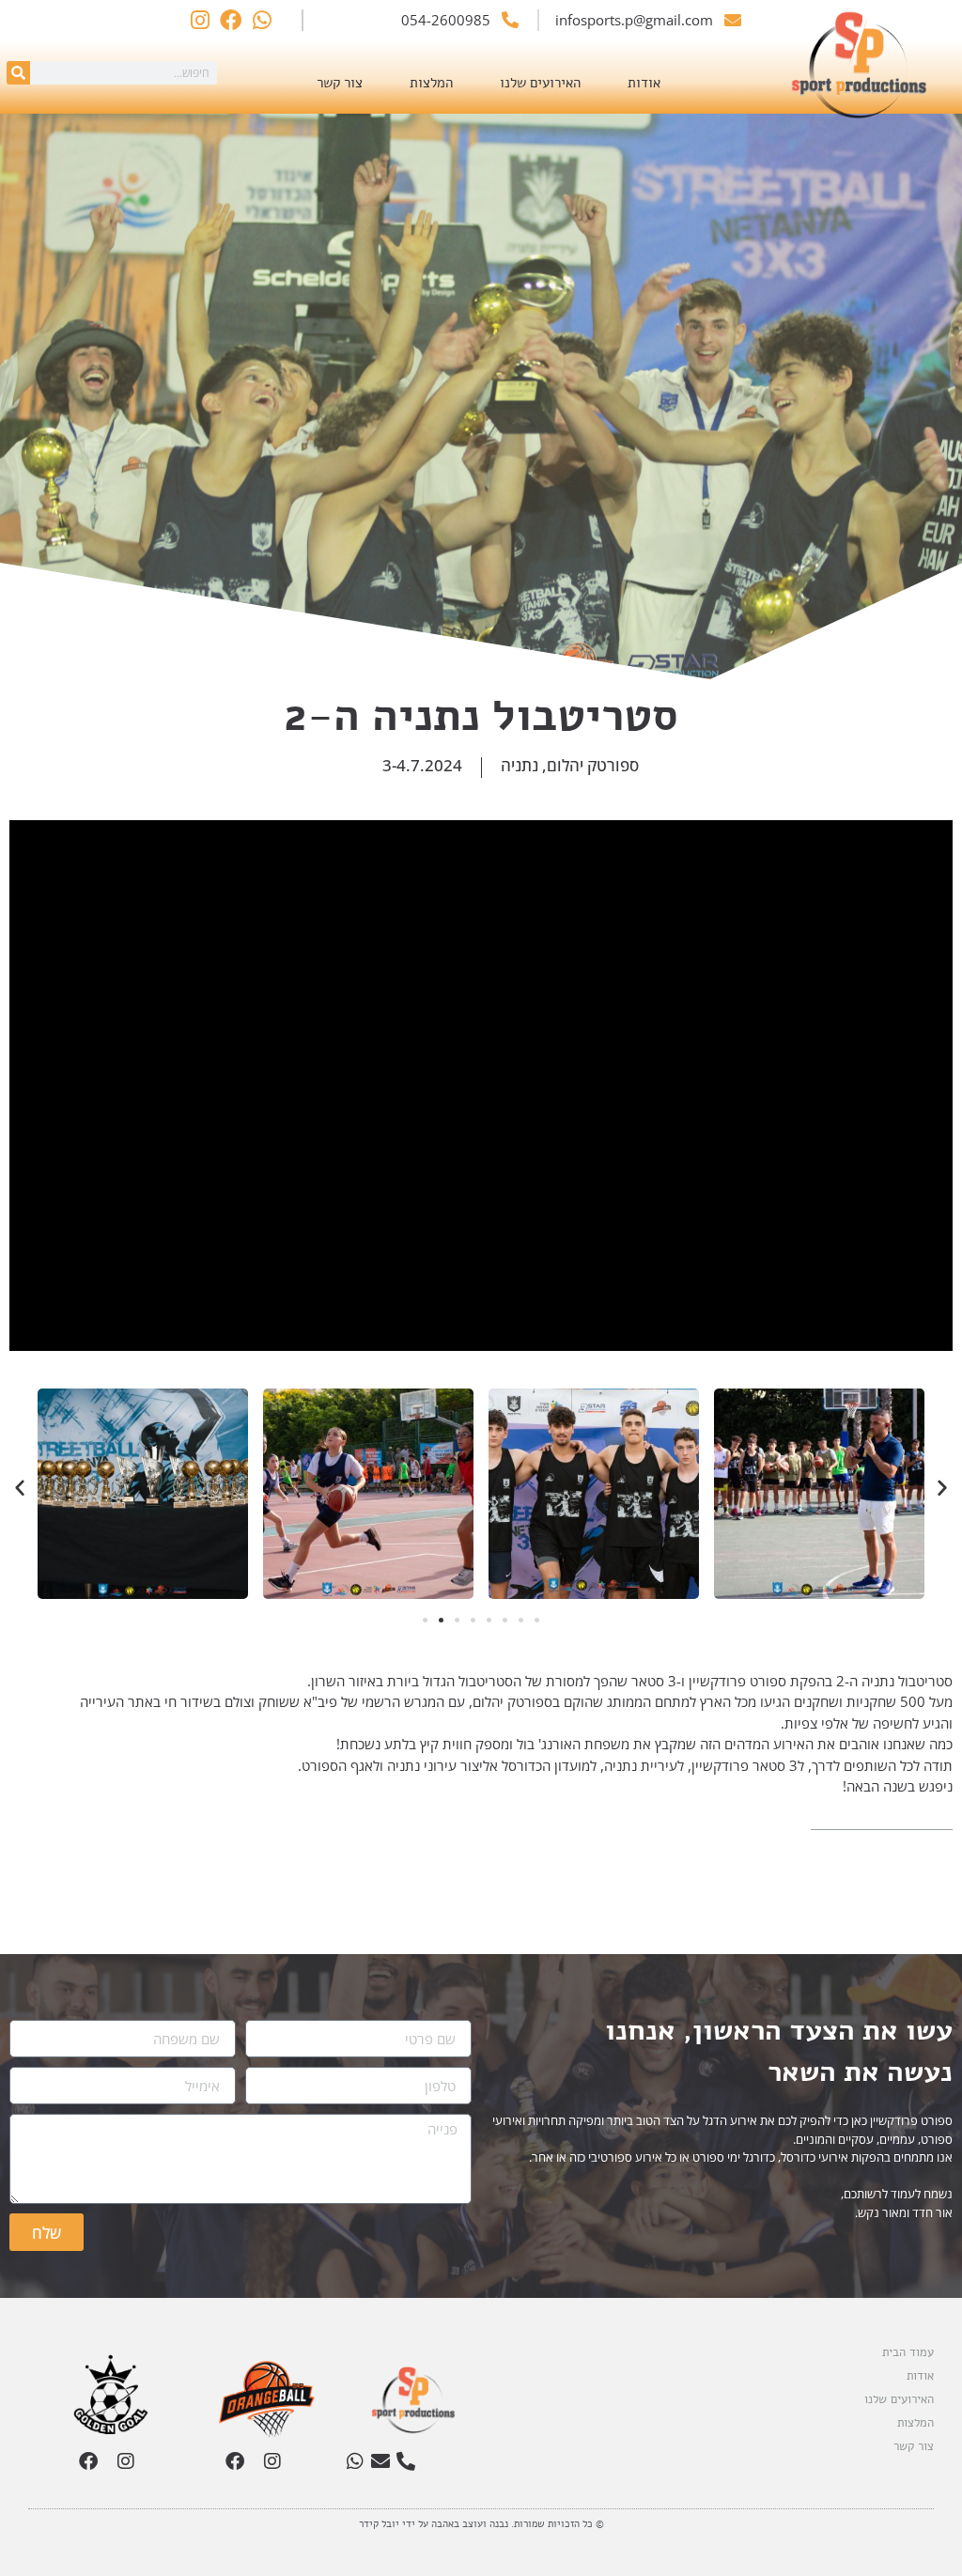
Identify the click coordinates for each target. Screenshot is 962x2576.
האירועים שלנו (540, 83)
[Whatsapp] (355, 2461)
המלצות (431, 83)
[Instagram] (272, 2461)
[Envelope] (380, 2461)
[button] (20, 1487)
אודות (644, 83)
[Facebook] (235, 2461)
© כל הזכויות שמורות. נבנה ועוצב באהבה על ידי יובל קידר (481, 2524)
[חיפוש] (18, 73)
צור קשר (340, 83)
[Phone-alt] (406, 2461)
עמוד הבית (908, 2352)
